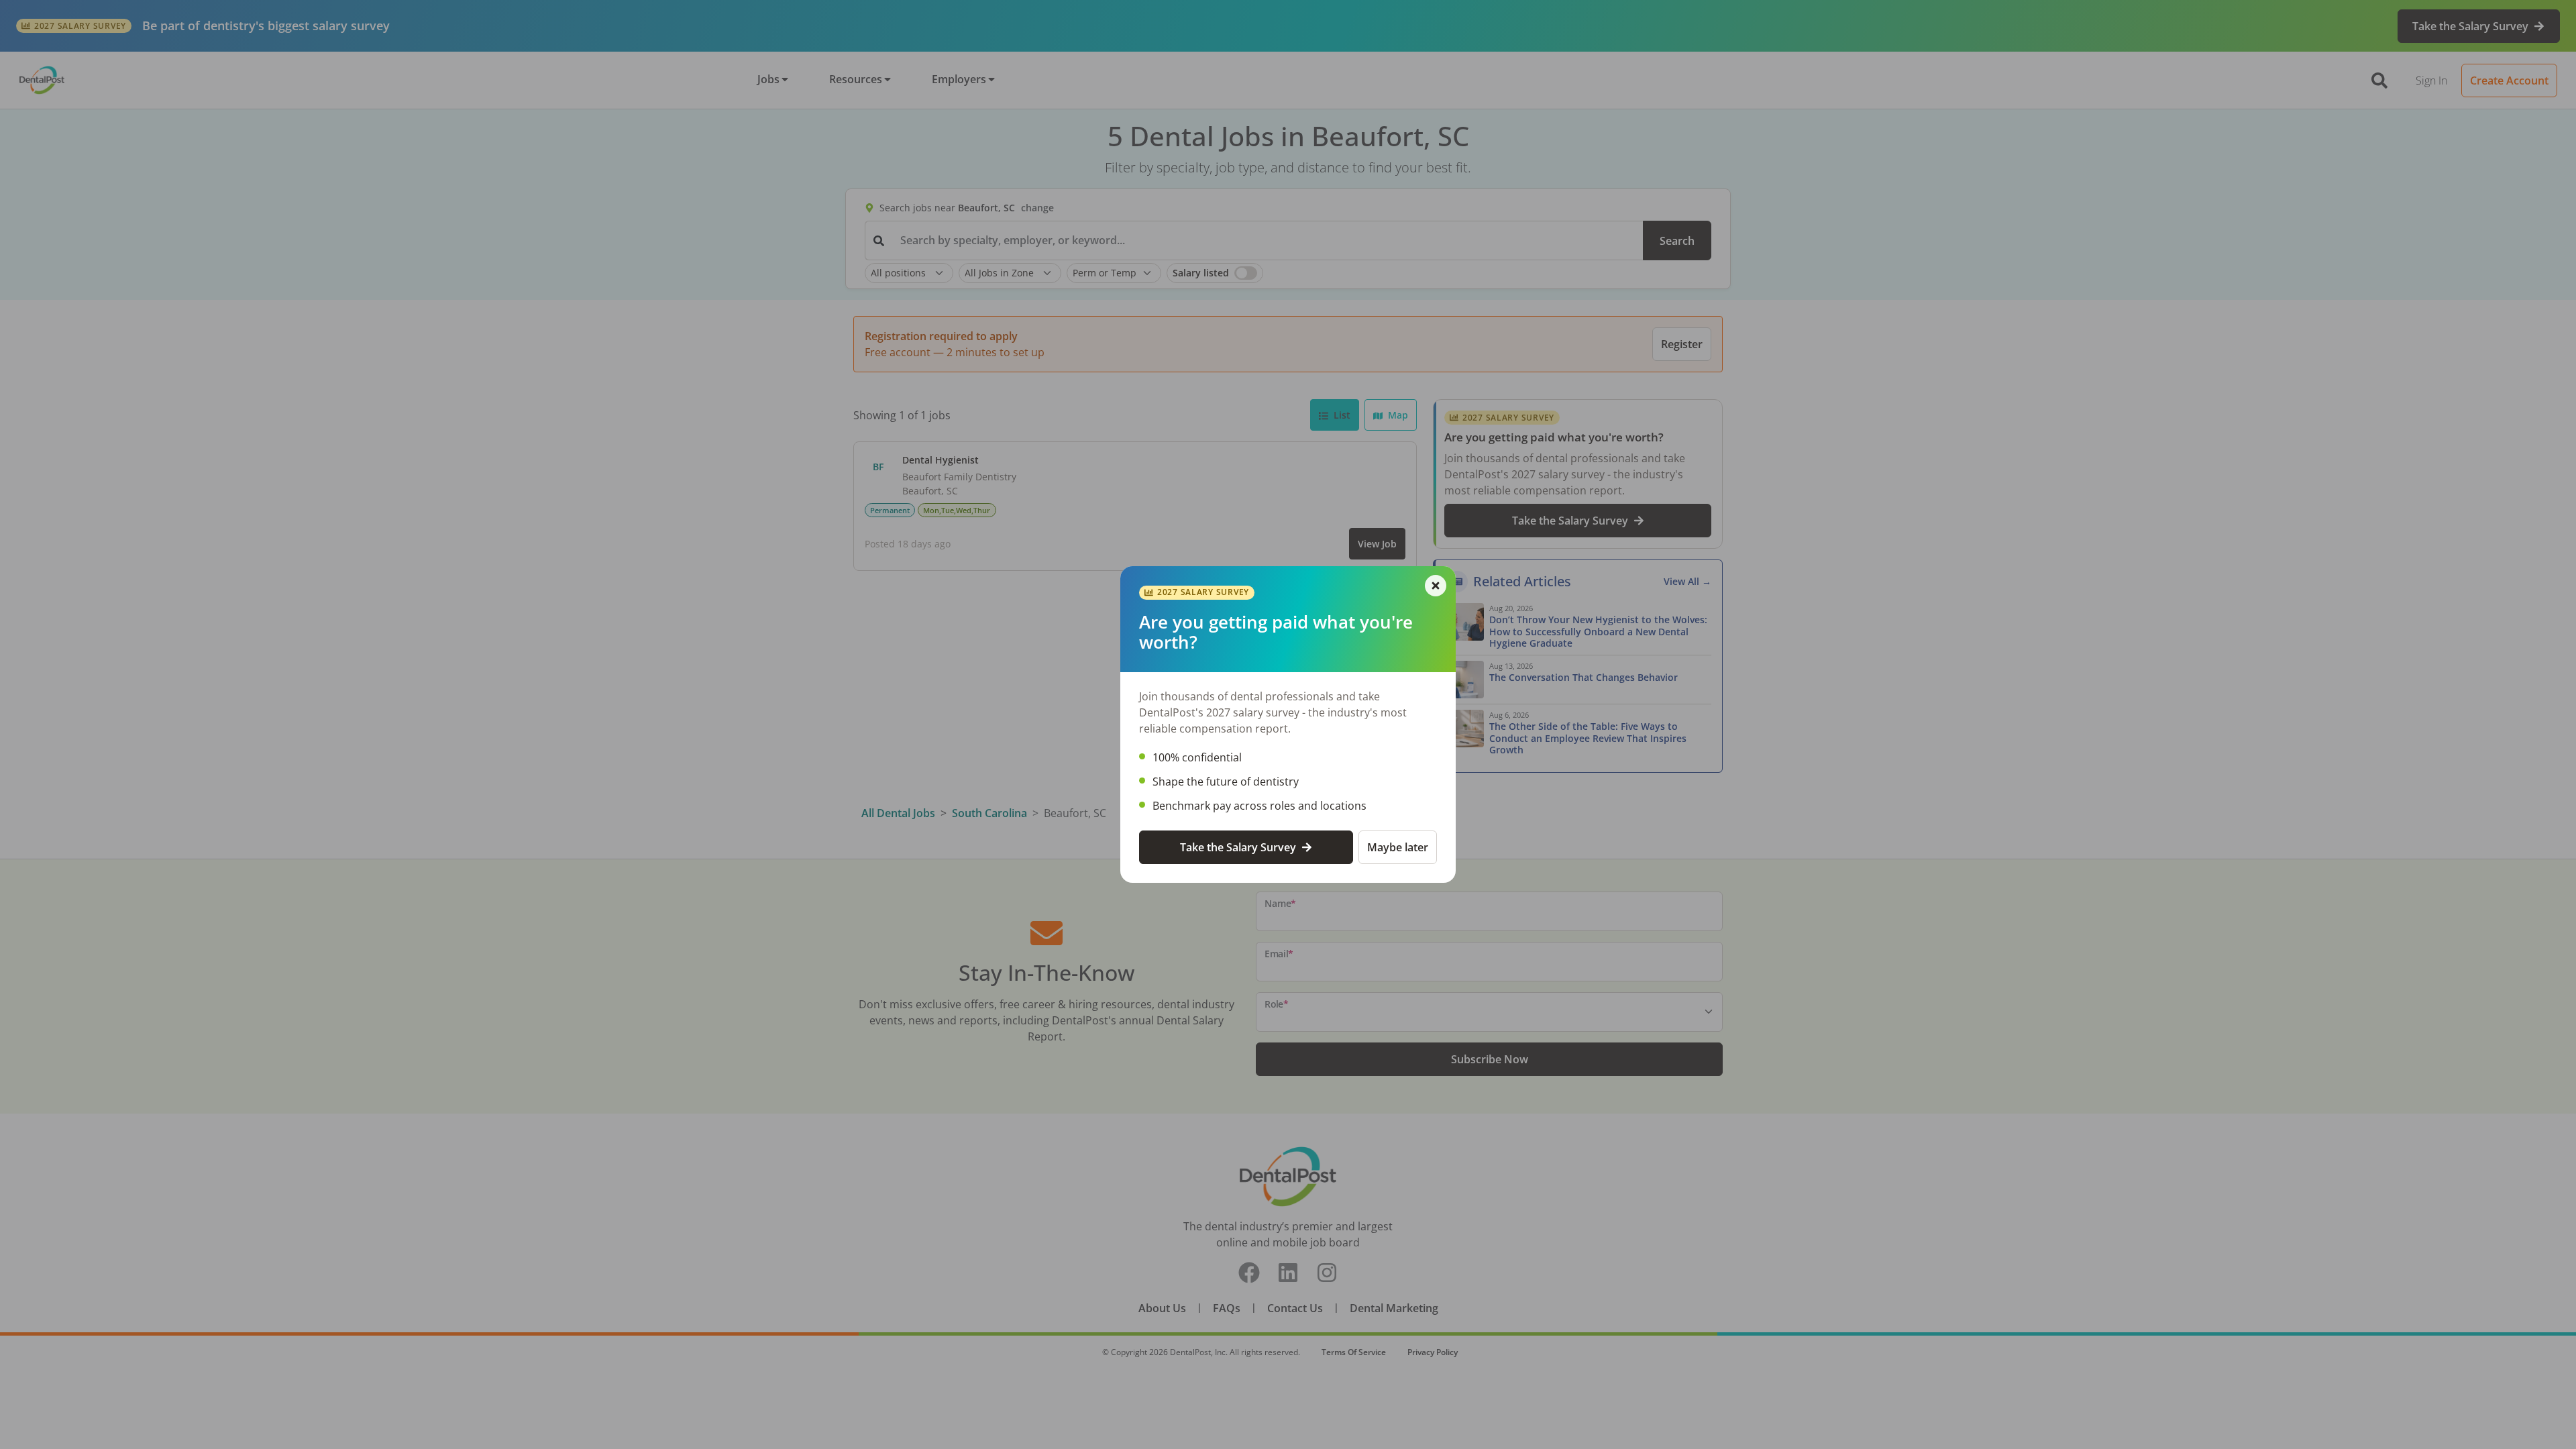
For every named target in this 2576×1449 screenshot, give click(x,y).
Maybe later (1398, 847)
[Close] (1436, 586)
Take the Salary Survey (1238, 847)
